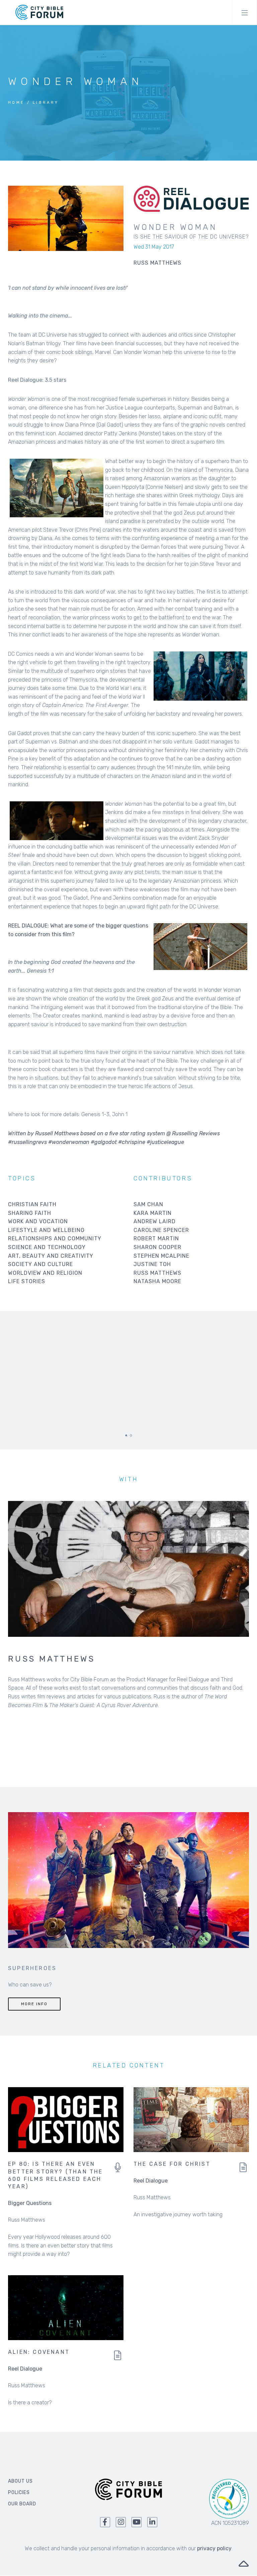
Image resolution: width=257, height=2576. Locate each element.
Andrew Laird (155, 1221)
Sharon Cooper (157, 1247)
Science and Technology (47, 1247)
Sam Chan (148, 1204)
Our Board (22, 2504)
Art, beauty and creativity (51, 1256)
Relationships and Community (55, 1238)
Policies (19, 2493)
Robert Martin (156, 1238)
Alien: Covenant (39, 2352)
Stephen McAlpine (161, 1256)
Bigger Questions (30, 2203)
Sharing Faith (30, 1213)
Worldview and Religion (45, 1273)
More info (34, 2004)
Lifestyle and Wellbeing (46, 1230)
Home (16, 103)
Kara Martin (153, 1213)
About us (20, 2481)
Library (46, 103)
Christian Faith (32, 1204)
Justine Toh (152, 1264)
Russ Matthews (157, 1273)
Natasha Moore (157, 1281)
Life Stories (27, 1281)
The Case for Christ (172, 2164)
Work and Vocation (38, 1221)
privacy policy (214, 2548)
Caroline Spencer (161, 1230)
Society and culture (40, 1264)
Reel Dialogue (151, 2181)
